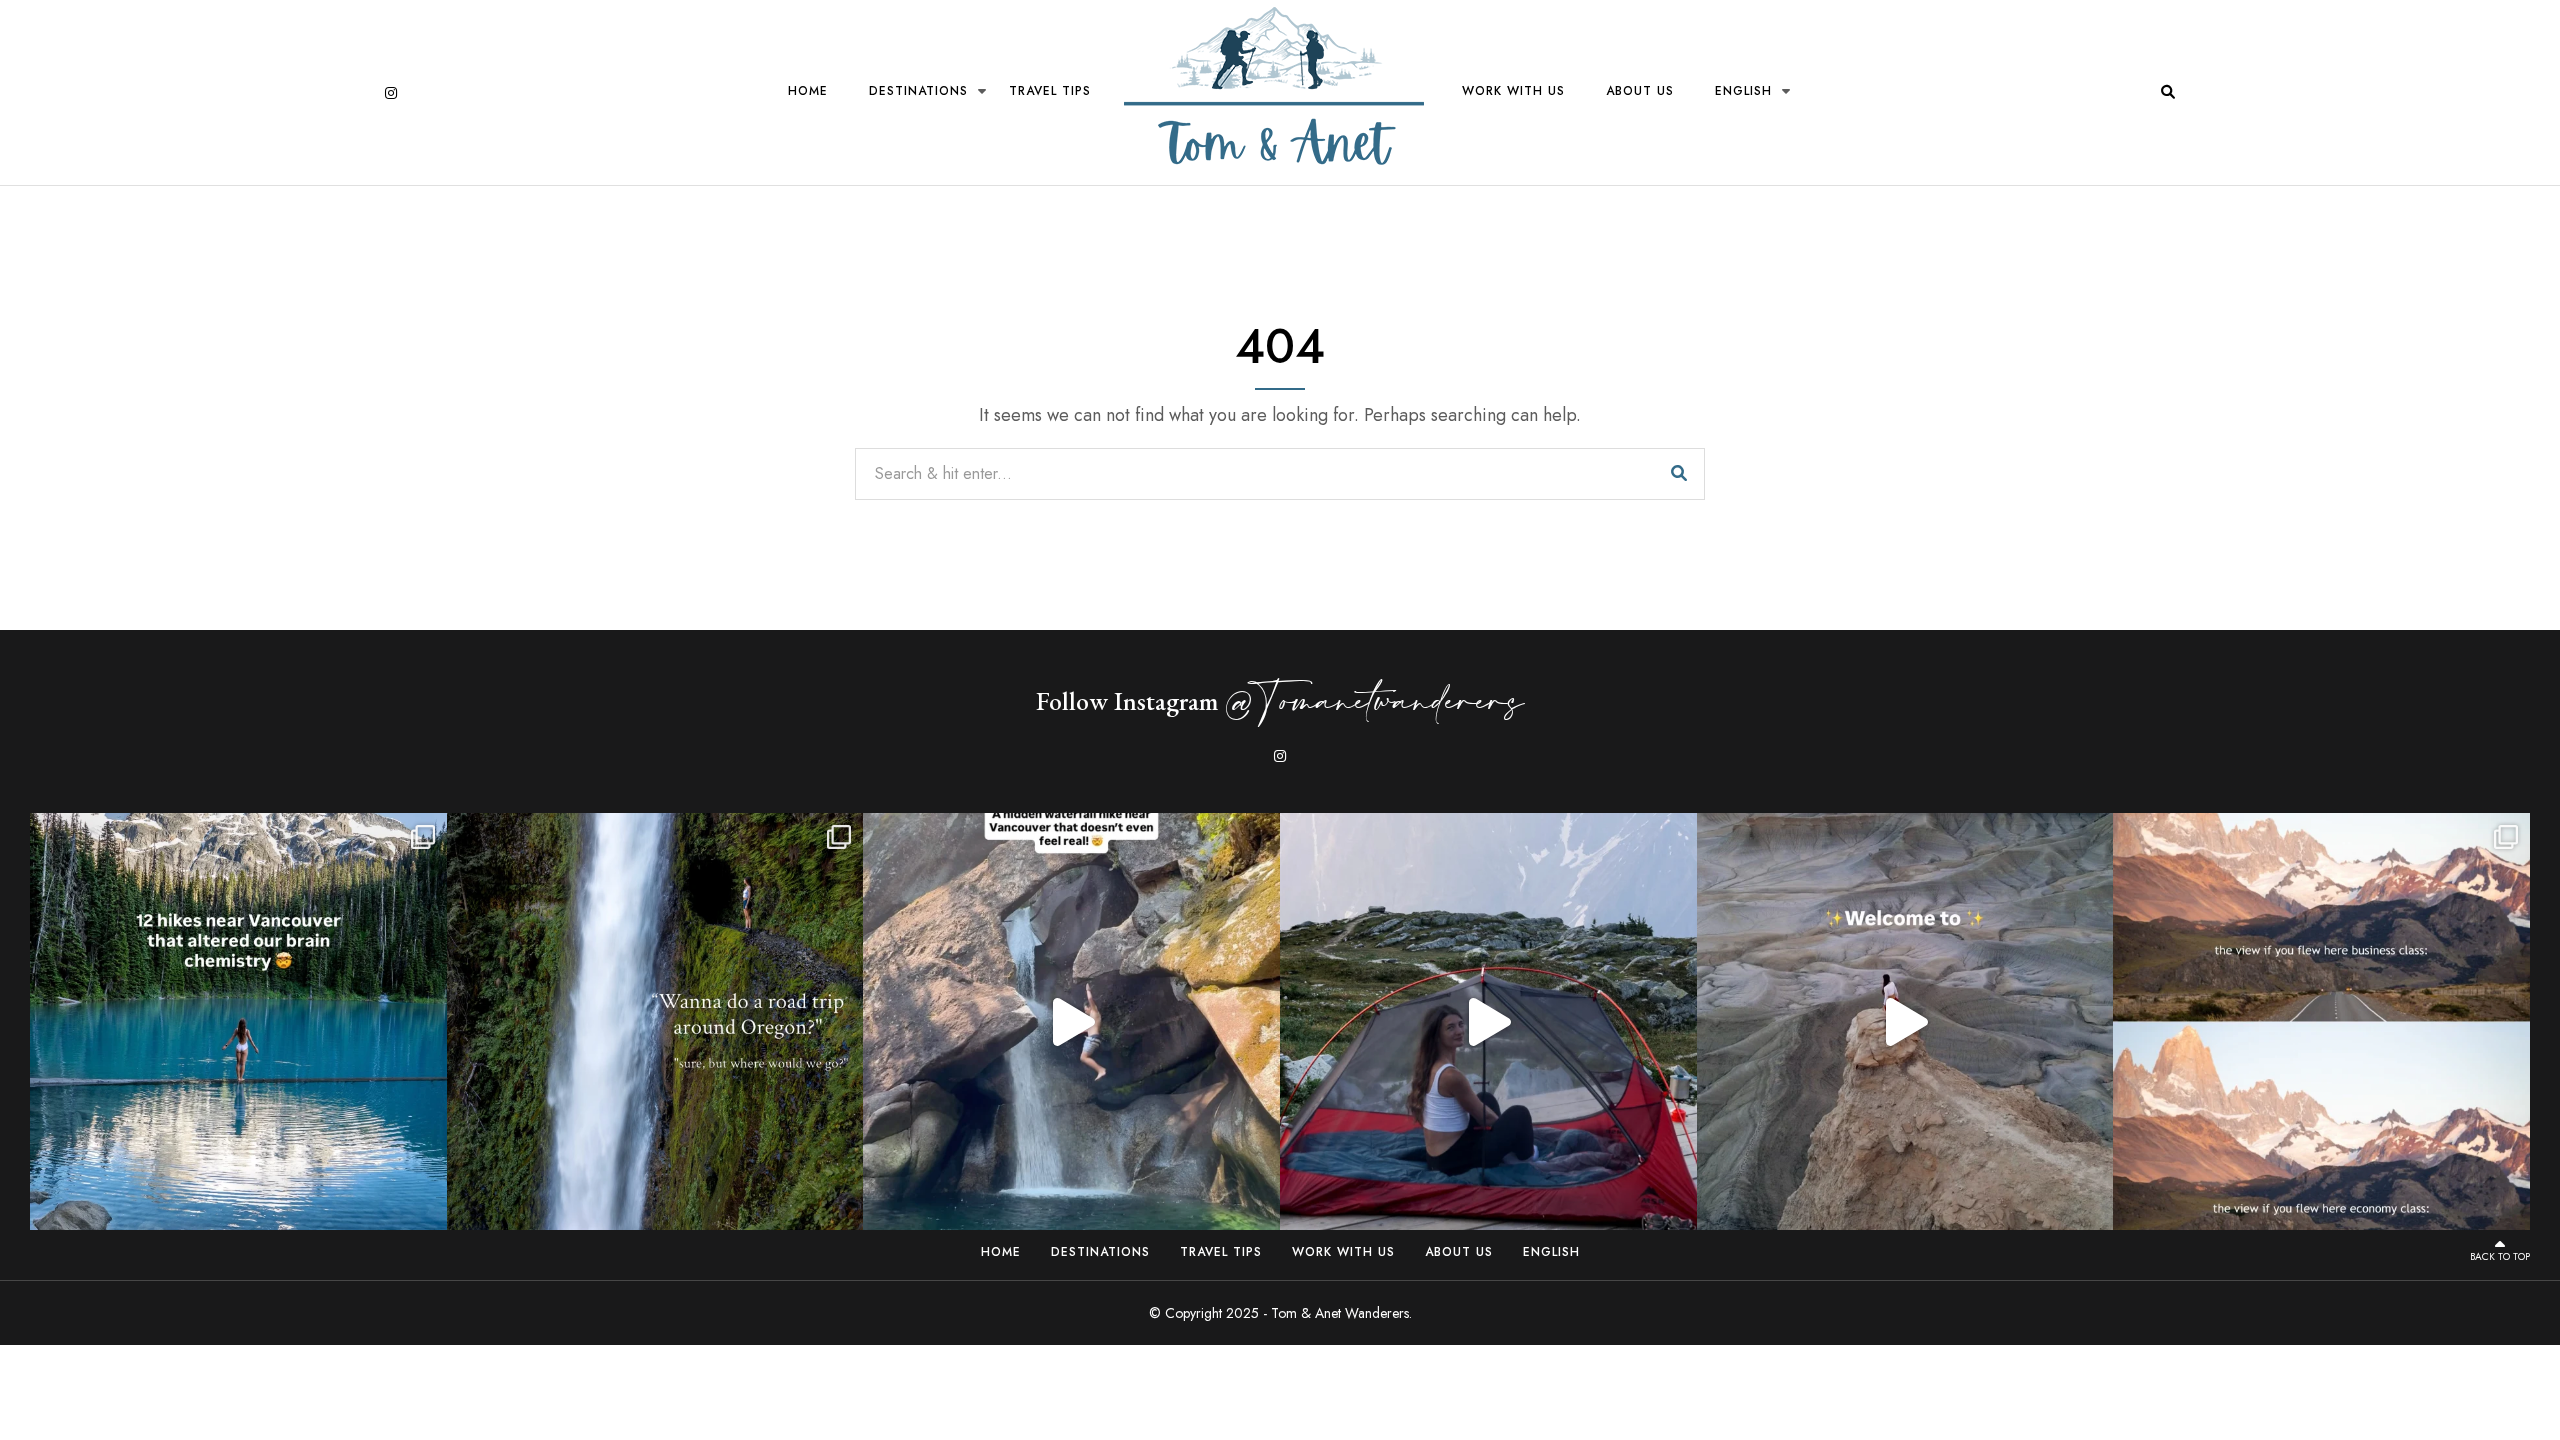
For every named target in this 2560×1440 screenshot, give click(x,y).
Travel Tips (1050, 91)
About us (1640, 91)
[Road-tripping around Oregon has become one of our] (655, 1021)
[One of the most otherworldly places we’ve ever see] (1905, 1021)
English (1743, 91)
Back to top (2500, 1256)
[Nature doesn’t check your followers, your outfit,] (2321, 1021)
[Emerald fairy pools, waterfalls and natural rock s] (1071, 1021)
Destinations (918, 91)
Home (808, 91)
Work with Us (1513, 91)
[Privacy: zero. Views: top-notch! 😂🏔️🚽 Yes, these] (1488, 1021)
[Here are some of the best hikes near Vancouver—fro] (238, 1021)
